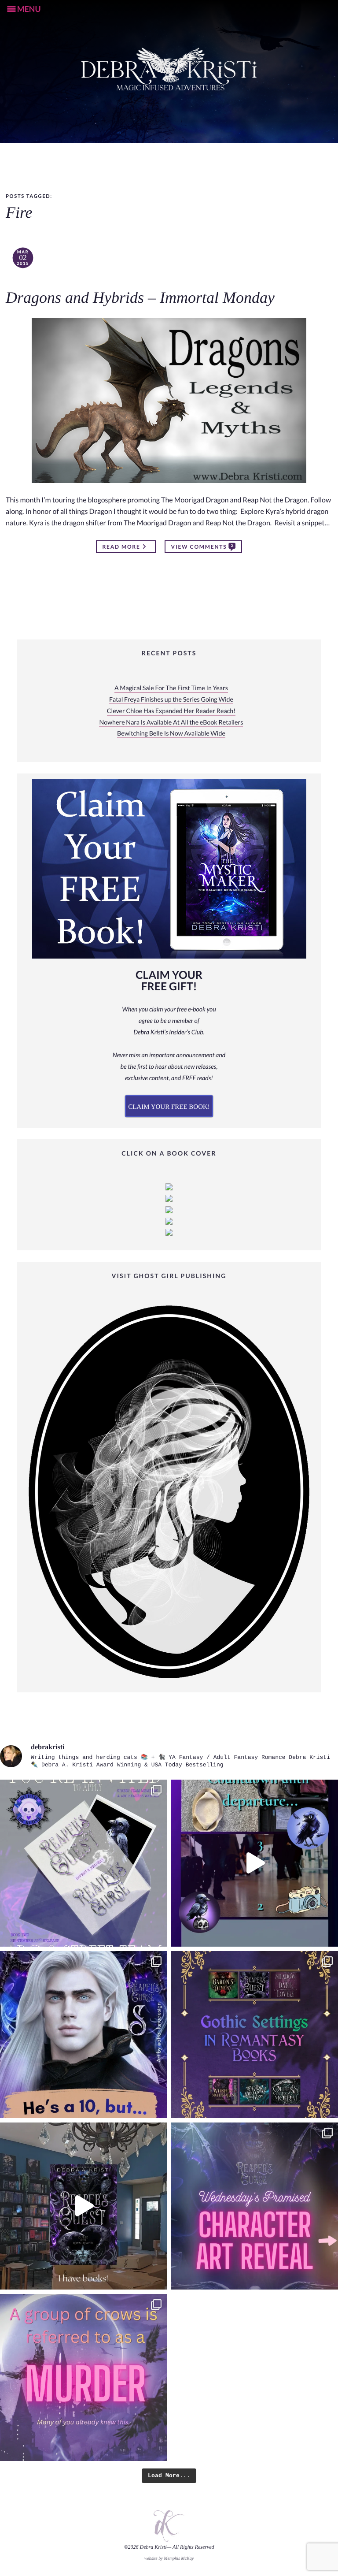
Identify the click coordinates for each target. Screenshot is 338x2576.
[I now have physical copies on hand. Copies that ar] (83, 2206)
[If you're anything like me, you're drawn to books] (255, 2035)
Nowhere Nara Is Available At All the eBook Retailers (171, 723)
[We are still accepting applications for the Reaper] (83, 1863)
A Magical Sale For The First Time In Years (171, 688)
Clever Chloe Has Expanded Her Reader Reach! (171, 711)
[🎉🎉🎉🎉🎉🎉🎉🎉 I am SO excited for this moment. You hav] (255, 2206)
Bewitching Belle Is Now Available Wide (171, 734)
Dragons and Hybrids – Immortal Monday (140, 298)
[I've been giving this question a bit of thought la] (83, 2377)
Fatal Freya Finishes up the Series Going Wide (171, 700)
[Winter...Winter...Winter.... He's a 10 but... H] (83, 2035)
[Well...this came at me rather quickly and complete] (255, 1863)
